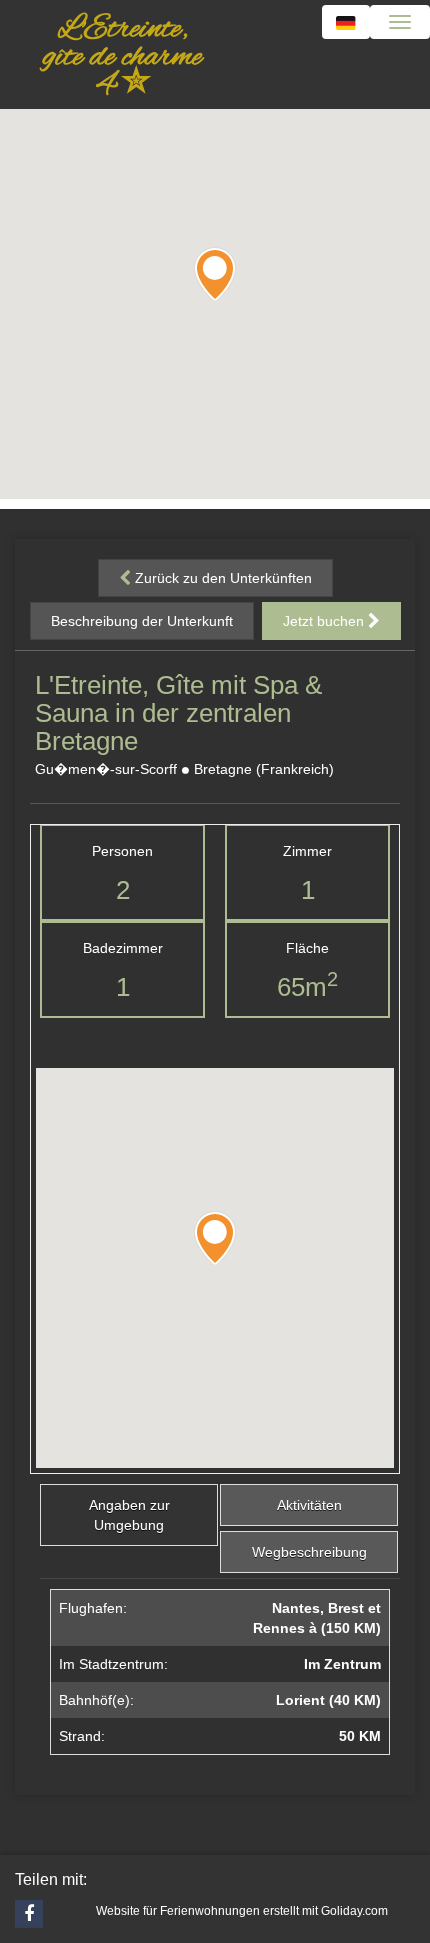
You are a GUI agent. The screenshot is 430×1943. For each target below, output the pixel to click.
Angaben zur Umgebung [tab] (129, 1515)
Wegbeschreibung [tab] (309, 1552)
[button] (215, 274)
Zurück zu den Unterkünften (221, 578)
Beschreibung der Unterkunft (142, 621)
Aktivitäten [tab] (309, 1505)
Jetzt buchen (325, 621)
